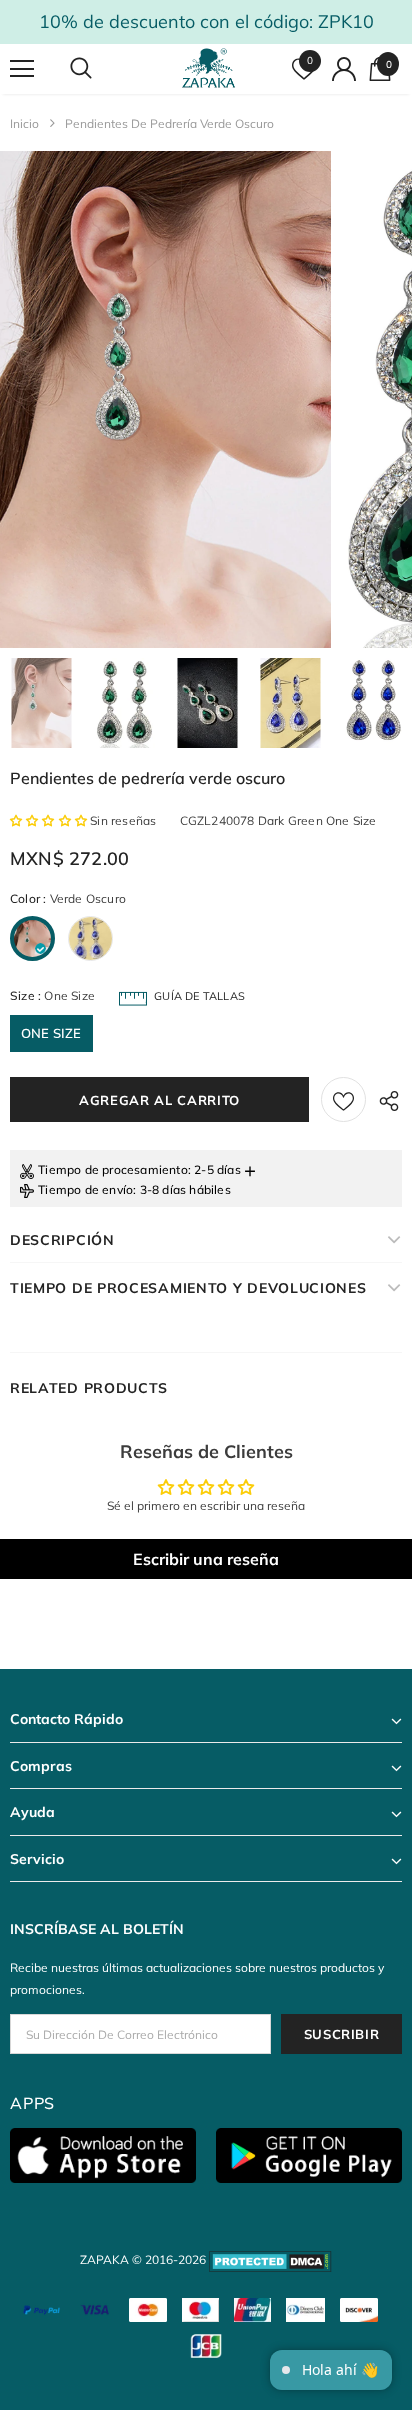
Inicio (24, 123)
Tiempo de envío (85, 1189)
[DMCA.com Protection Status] (270, 2259)
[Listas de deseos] (343, 1099)
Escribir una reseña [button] (206, 1559)
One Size (51, 1033)
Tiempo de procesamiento (113, 1169)
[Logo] (208, 68)
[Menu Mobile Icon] (22, 69)
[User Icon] (344, 69)
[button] (50, 820)
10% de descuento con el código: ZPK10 (206, 21)
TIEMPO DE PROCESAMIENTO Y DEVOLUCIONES (188, 1288)
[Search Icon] (100, 69)
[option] (165, 399)
